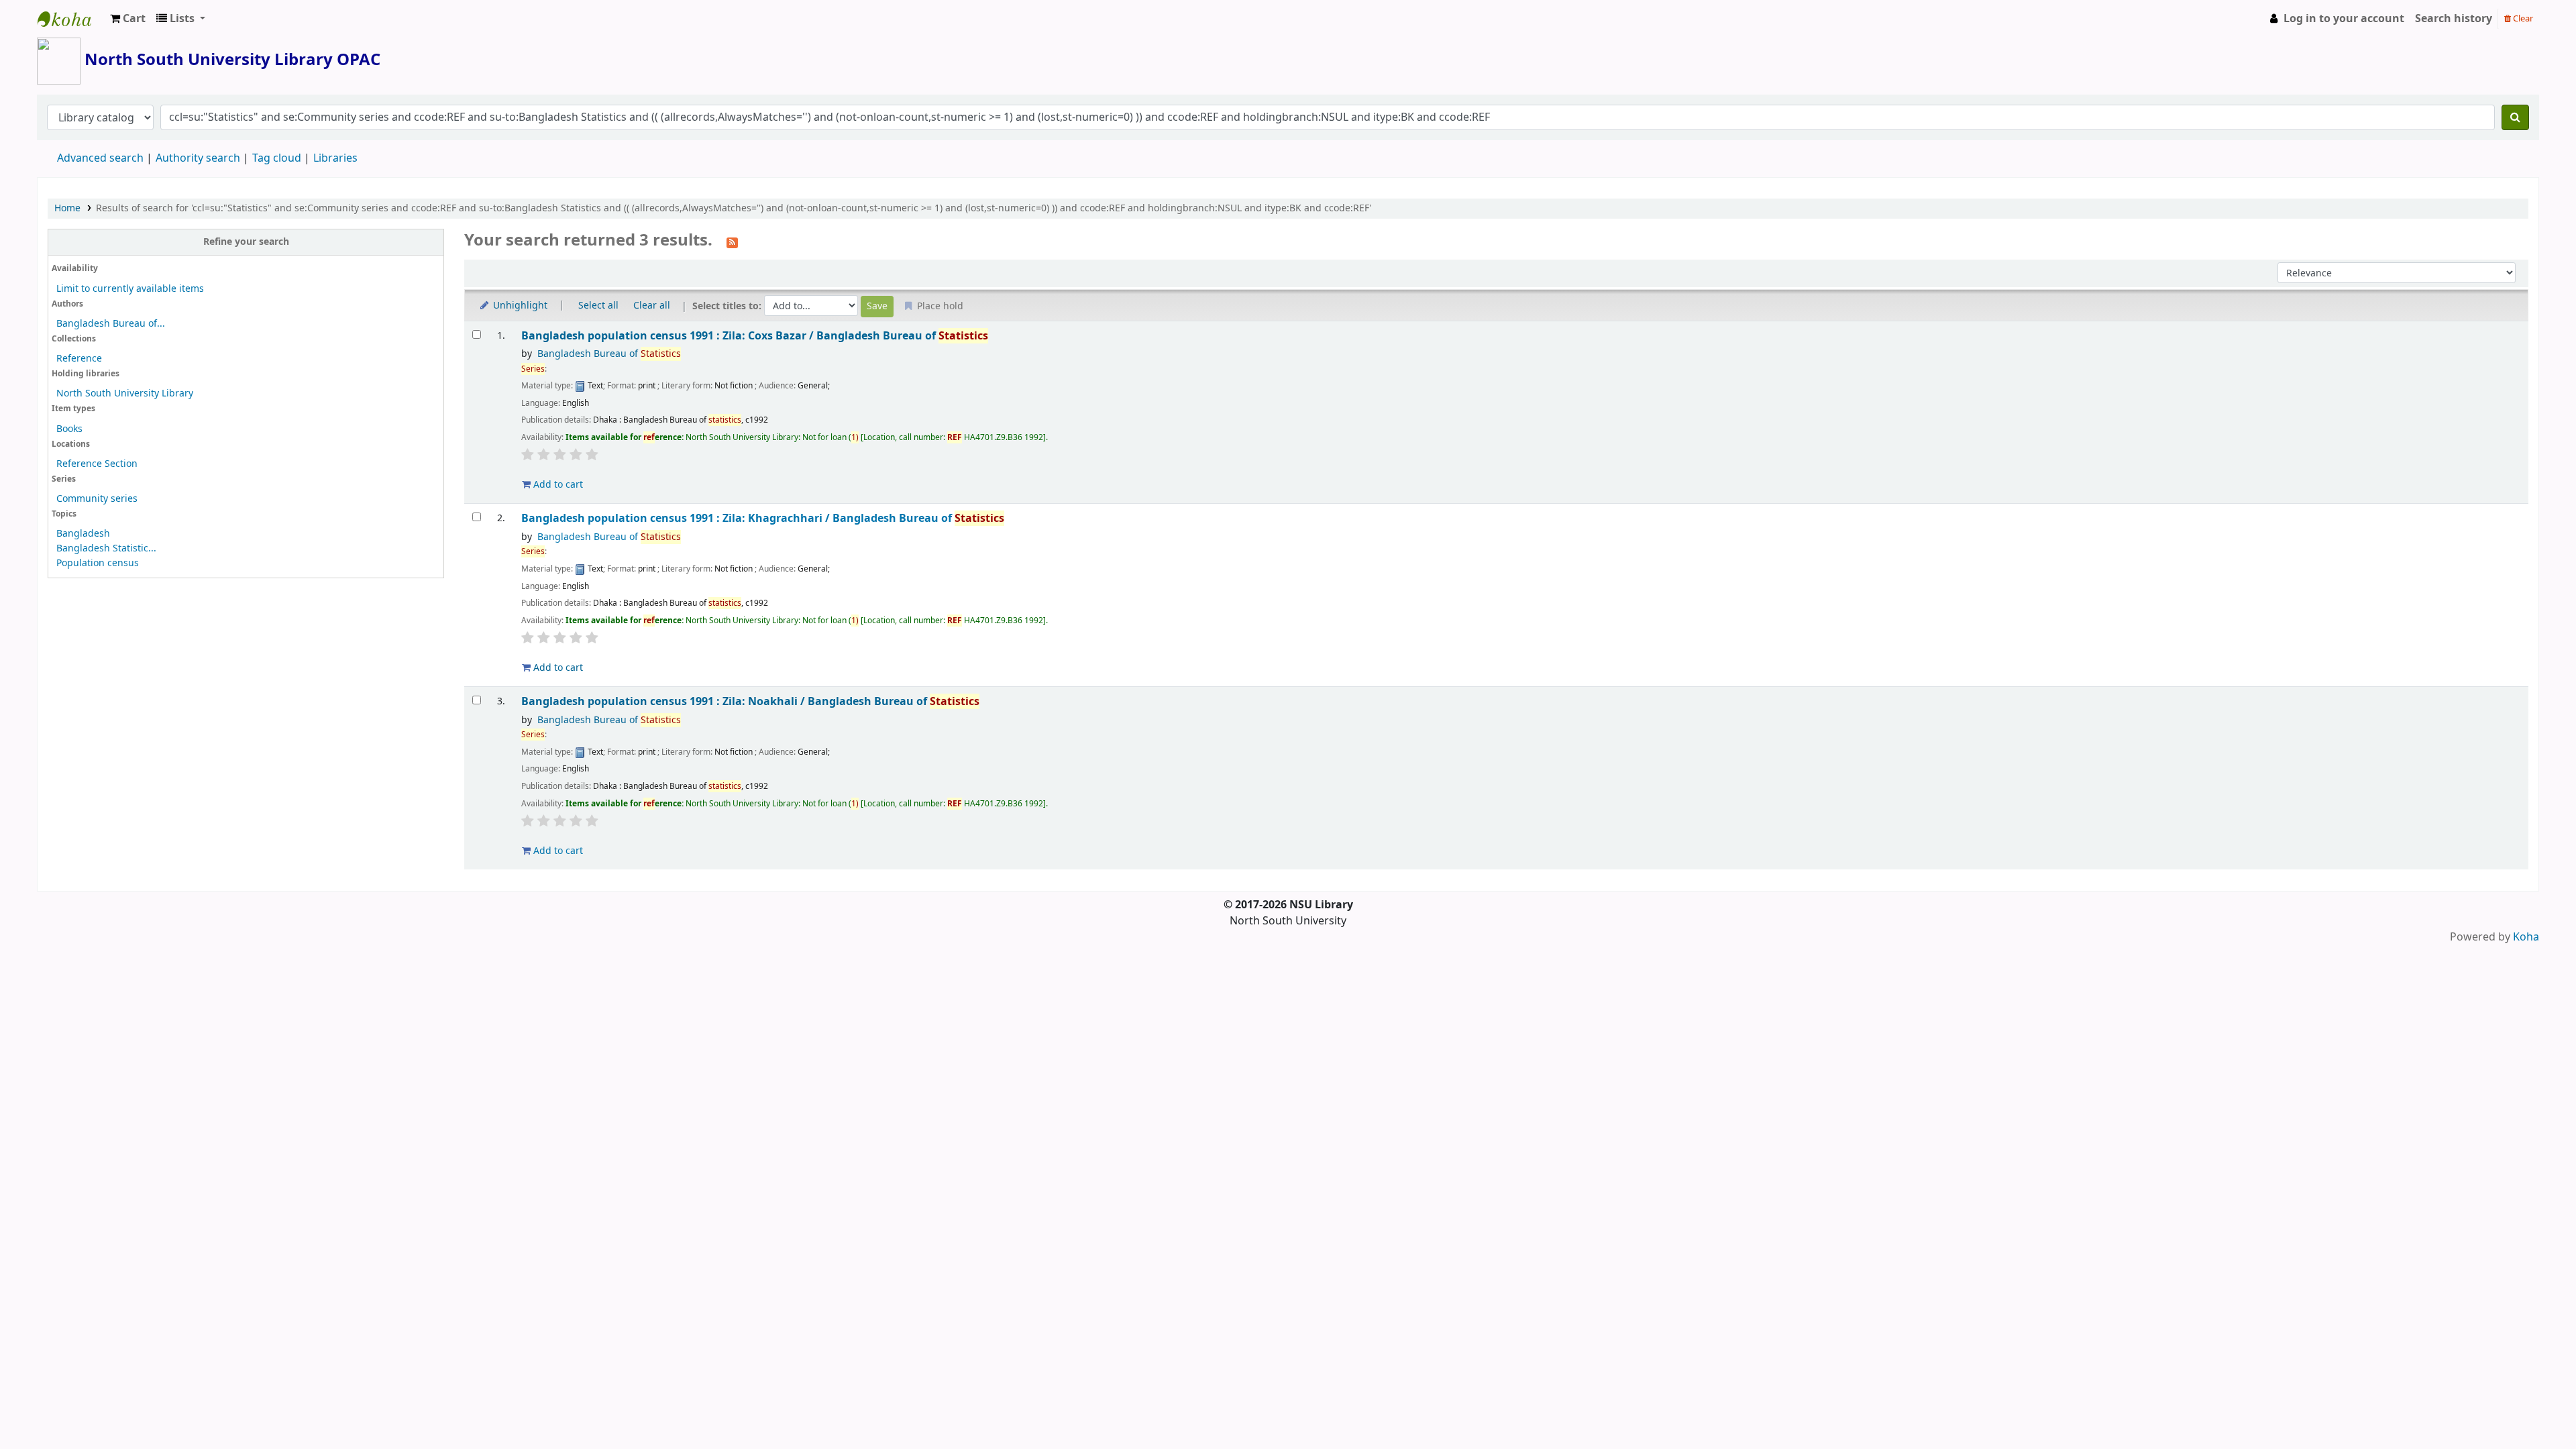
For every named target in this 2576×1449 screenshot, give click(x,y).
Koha (2526, 937)
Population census (98, 563)
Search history (2454, 19)
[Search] (2515, 117)
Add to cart (557, 485)
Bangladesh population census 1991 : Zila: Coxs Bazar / (755, 336)
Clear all (652, 306)
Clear (2522, 18)
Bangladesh (83, 534)
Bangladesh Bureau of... (111, 324)
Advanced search (100, 158)
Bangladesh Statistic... (106, 548)
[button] (128, 19)
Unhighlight (519, 306)
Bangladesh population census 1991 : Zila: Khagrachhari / (763, 518)
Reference (79, 359)
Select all (598, 306)
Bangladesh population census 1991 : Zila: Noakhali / (750, 701)
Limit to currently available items (130, 289)
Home (67, 208)
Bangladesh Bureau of (609, 354)
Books (69, 429)
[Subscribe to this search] (732, 241)
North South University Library (71, 19)
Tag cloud (277, 158)
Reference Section (97, 464)
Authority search (198, 158)
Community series (97, 499)
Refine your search (246, 242)
